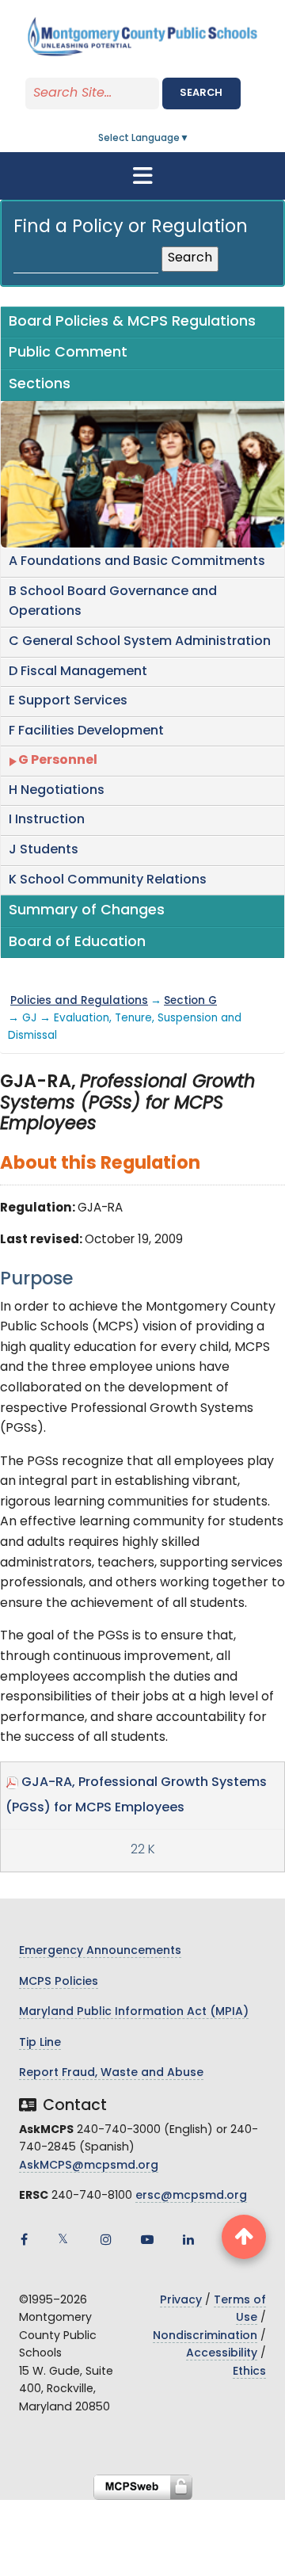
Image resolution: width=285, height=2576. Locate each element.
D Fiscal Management (78, 672)
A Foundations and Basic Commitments (137, 562)
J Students (44, 850)
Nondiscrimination (205, 2336)
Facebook (24, 2239)
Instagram (106, 2239)
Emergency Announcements (100, 1951)
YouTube (147, 2239)
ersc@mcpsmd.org (191, 2196)
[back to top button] (244, 2237)
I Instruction (47, 820)
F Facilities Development (86, 731)
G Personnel (58, 761)
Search (201, 93)
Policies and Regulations (79, 1001)
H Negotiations (57, 791)
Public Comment (68, 353)
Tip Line (40, 2043)
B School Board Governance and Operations (113, 602)
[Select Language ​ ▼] (190, 139)
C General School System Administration (140, 642)
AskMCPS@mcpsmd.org (89, 2166)
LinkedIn (188, 2239)
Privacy (181, 2301)
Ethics (249, 2372)
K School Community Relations (108, 880)
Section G (190, 1001)
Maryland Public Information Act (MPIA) (134, 2012)
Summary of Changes (87, 911)
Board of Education (77, 943)
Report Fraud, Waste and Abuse (111, 2073)
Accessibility (222, 2354)
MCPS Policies (59, 1982)
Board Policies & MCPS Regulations (132, 322)
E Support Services (68, 701)
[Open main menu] (142, 176)
